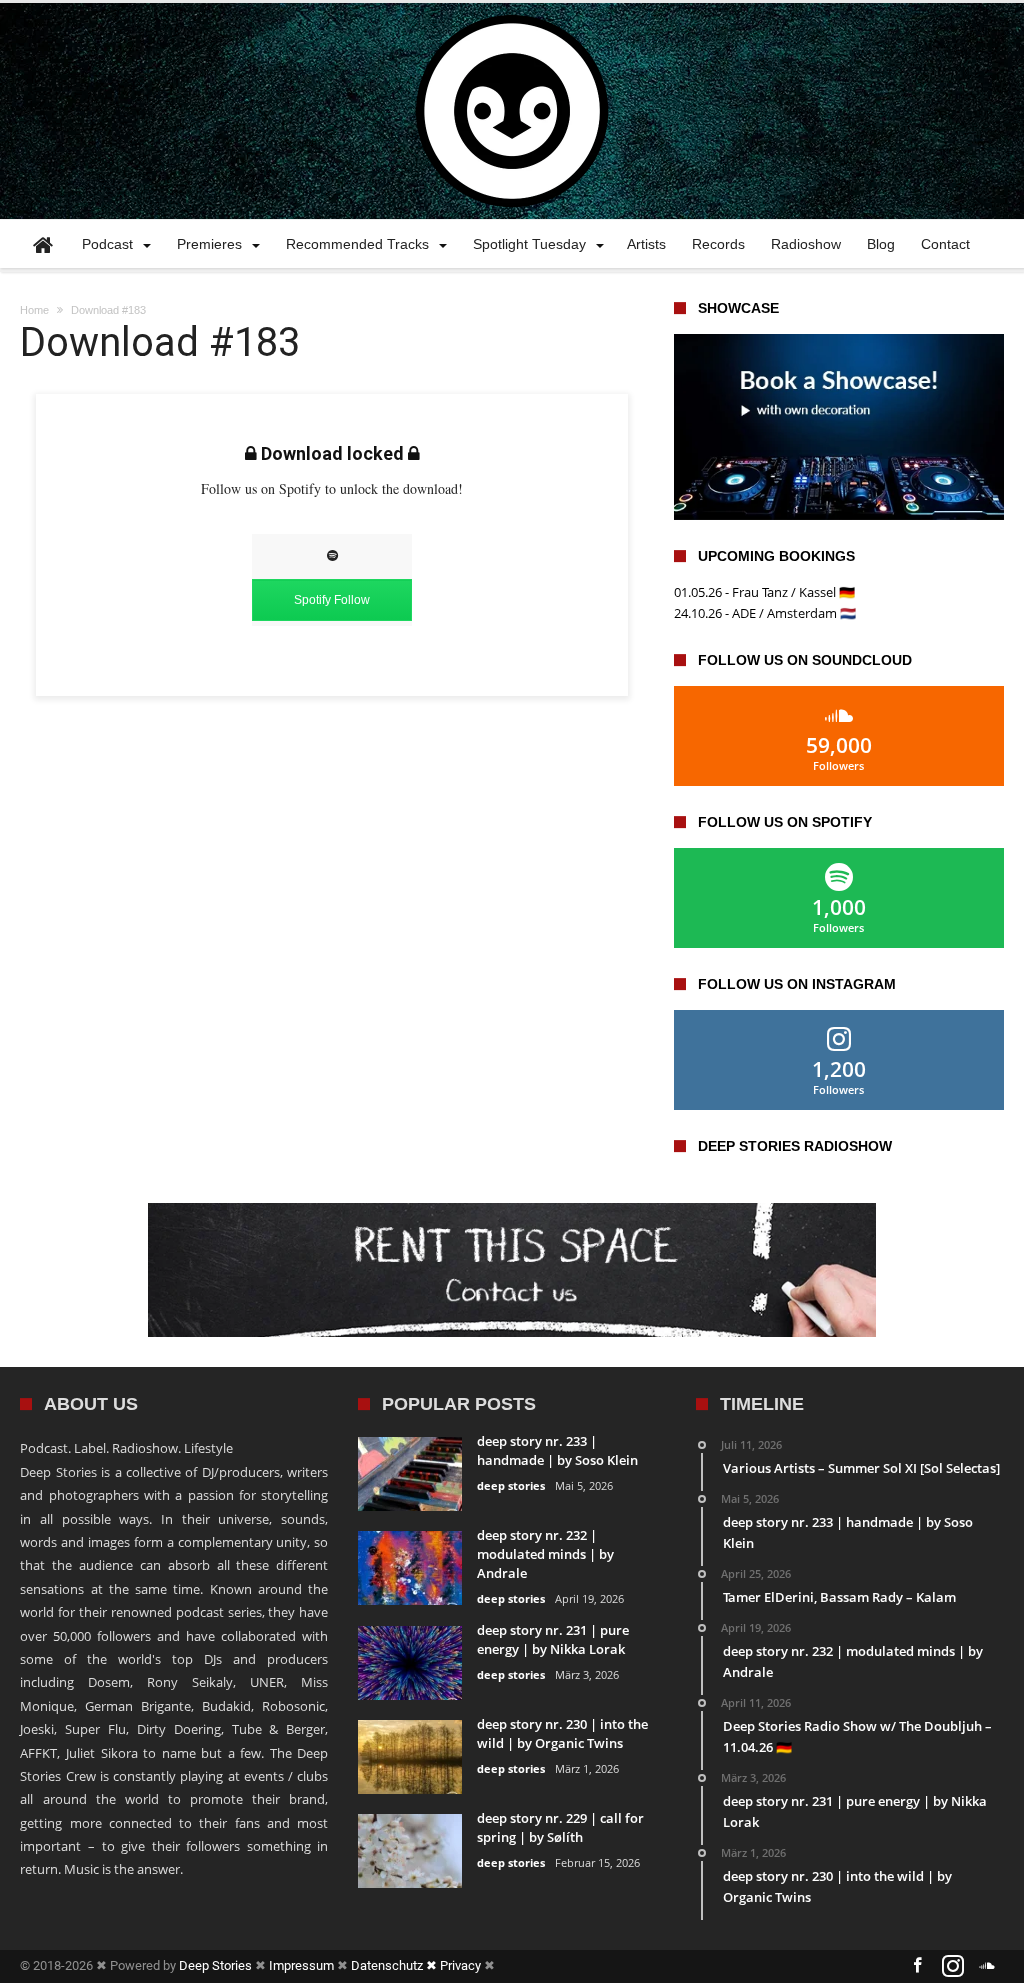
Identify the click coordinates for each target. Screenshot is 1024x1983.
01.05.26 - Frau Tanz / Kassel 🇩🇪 (764, 592)
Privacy (460, 1965)
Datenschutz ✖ (395, 1965)
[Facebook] (918, 1966)
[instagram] (953, 1966)
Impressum (301, 1965)
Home (34, 310)
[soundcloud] (988, 1966)
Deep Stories (215, 1965)
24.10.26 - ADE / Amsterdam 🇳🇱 (765, 613)
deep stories (511, 1485)
